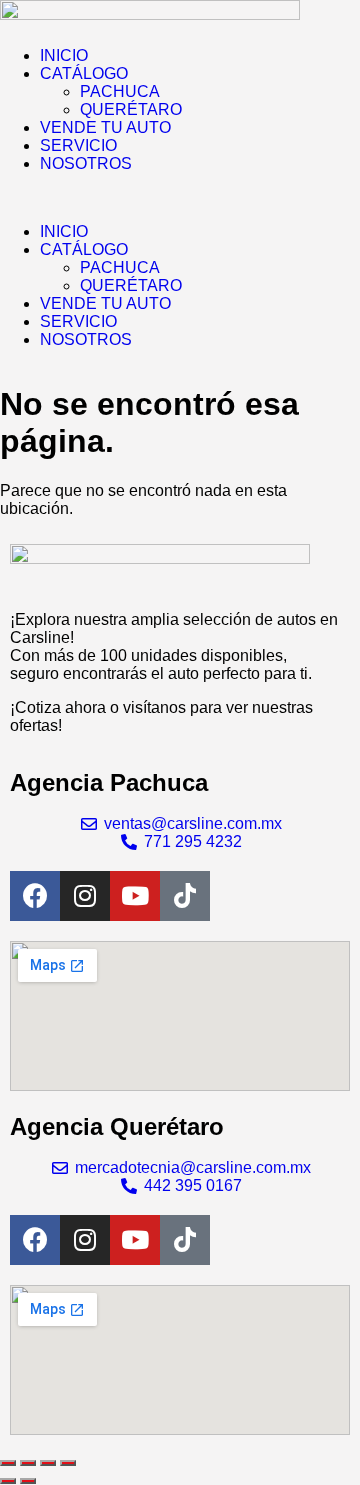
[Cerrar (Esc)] (68, 1463)
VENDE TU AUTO (105, 127)
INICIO (64, 55)
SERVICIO (78, 145)
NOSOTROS (86, 163)
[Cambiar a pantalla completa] (28, 1463)
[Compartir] (48, 1463)
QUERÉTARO (131, 109)
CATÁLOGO (84, 73)
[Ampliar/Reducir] (8, 1463)
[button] (180, 198)
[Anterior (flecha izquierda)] (8, 1481)
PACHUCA (120, 91)
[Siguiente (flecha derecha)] (28, 1481)
